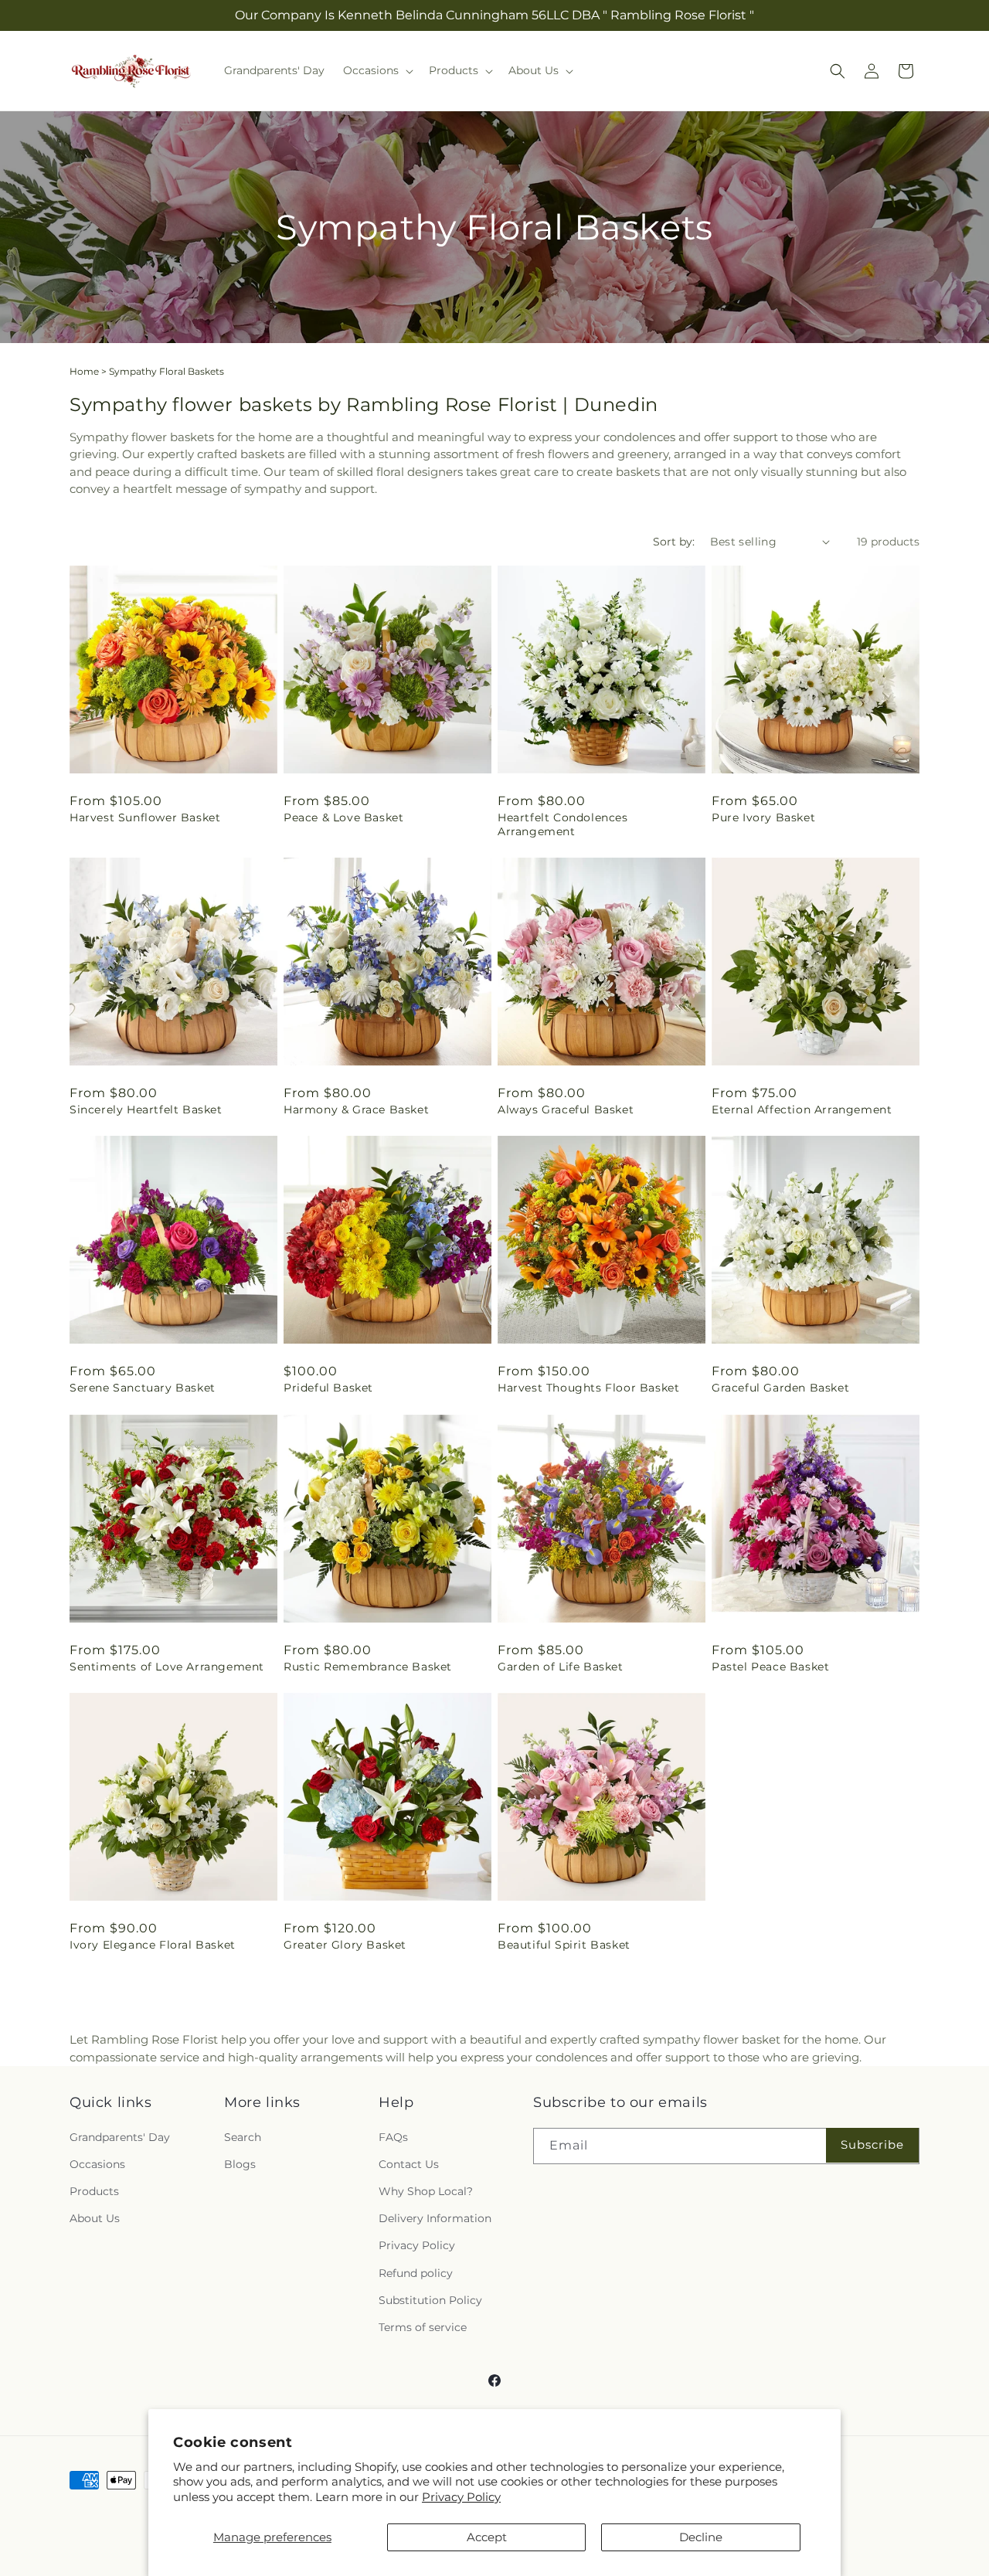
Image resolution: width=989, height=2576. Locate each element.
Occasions (97, 2164)
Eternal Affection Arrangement (802, 1110)
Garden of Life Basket (561, 1667)
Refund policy (416, 2272)
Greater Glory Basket (345, 1945)
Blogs (240, 2164)
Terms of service (423, 2327)
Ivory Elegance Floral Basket (153, 1945)
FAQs (393, 2136)
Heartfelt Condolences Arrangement (563, 824)
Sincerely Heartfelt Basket (146, 1110)
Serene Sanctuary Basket (143, 1388)
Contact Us (409, 2164)
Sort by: (674, 542)
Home (84, 371)
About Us (95, 2218)
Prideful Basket (328, 1388)
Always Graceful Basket (566, 1110)
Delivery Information (435, 2218)
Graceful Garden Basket (780, 1388)
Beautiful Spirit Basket (564, 1945)
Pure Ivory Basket (763, 817)
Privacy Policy (461, 2497)
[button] (377, 70)
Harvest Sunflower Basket (145, 817)
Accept (487, 2537)
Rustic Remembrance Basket (368, 1667)
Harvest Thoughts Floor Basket (588, 1388)
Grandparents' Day (120, 2136)
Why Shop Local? (426, 2191)
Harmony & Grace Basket (356, 1110)
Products (94, 2191)
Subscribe (872, 2144)
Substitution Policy (430, 2300)
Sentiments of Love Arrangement (167, 1667)
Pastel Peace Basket (770, 1667)
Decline (701, 2537)
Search (243, 2136)
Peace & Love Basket (343, 817)
